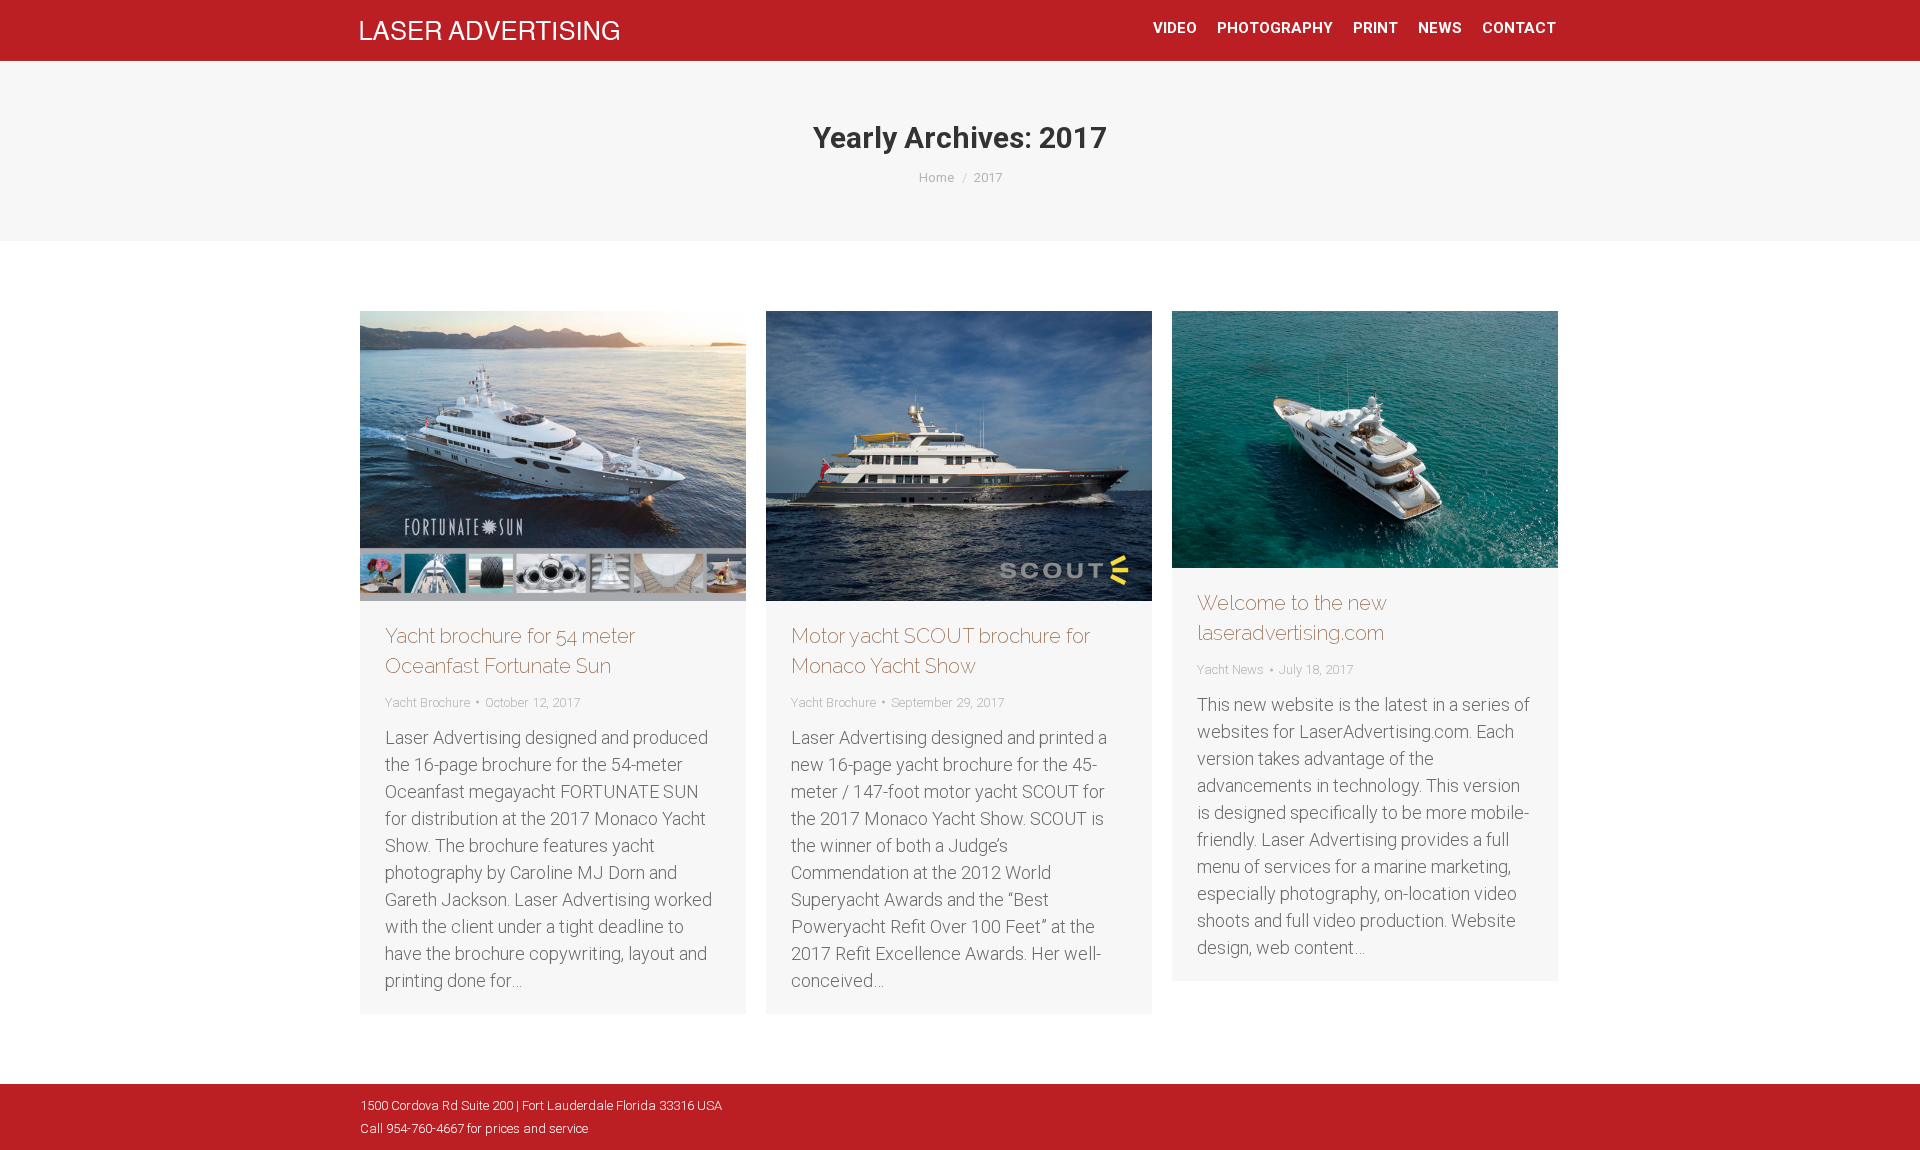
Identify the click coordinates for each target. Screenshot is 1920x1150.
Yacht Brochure (427, 702)
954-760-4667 (425, 1128)
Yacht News (1230, 669)
